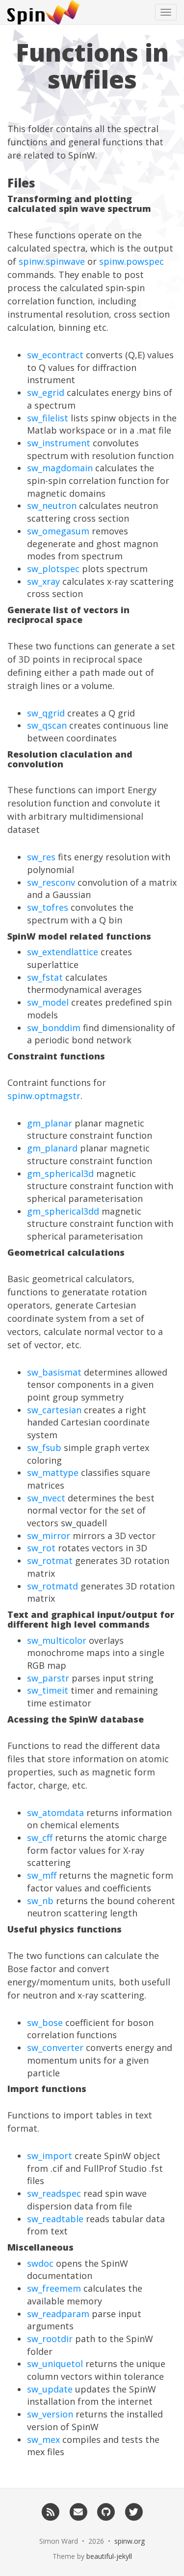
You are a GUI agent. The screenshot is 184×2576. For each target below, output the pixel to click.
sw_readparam (58, 2314)
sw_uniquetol (55, 2364)
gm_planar (50, 1123)
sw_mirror (49, 1536)
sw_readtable (55, 2219)
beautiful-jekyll (109, 2556)
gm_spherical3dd (63, 1211)
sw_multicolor (57, 1640)
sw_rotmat (50, 1561)
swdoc (40, 2263)
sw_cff (40, 1838)
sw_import (50, 2156)
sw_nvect (46, 1498)
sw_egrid (46, 392)
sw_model (48, 1002)
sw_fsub (44, 1448)
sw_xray (43, 581)
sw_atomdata (55, 1813)
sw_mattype (53, 1472)
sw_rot (41, 1548)
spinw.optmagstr (44, 1096)
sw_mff (42, 1875)
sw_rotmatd (53, 1586)
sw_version (50, 2414)
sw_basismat (54, 1372)
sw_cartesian (54, 1410)
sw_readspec (54, 2193)
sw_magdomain (60, 468)
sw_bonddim (54, 1028)
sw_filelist (48, 418)
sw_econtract (55, 355)
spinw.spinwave (52, 261)
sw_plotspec (53, 569)
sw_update (50, 2389)
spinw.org (130, 2541)
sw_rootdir (50, 2339)
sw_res (41, 857)
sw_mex (43, 2439)
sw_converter (55, 2047)
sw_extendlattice (63, 952)
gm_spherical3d (60, 1173)
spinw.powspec (131, 261)
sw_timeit (48, 1690)
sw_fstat (45, 977)
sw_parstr (48, 1678)
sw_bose (45, 2023)
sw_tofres (48, 907)
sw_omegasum (58, 531)
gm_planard (52, 1148)
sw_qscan (47, 725)
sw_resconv (51, 882)
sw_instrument (59, 443)
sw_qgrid (46, 713)
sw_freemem (54, 2288)
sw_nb (40, 1901)
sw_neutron (52, 506)
